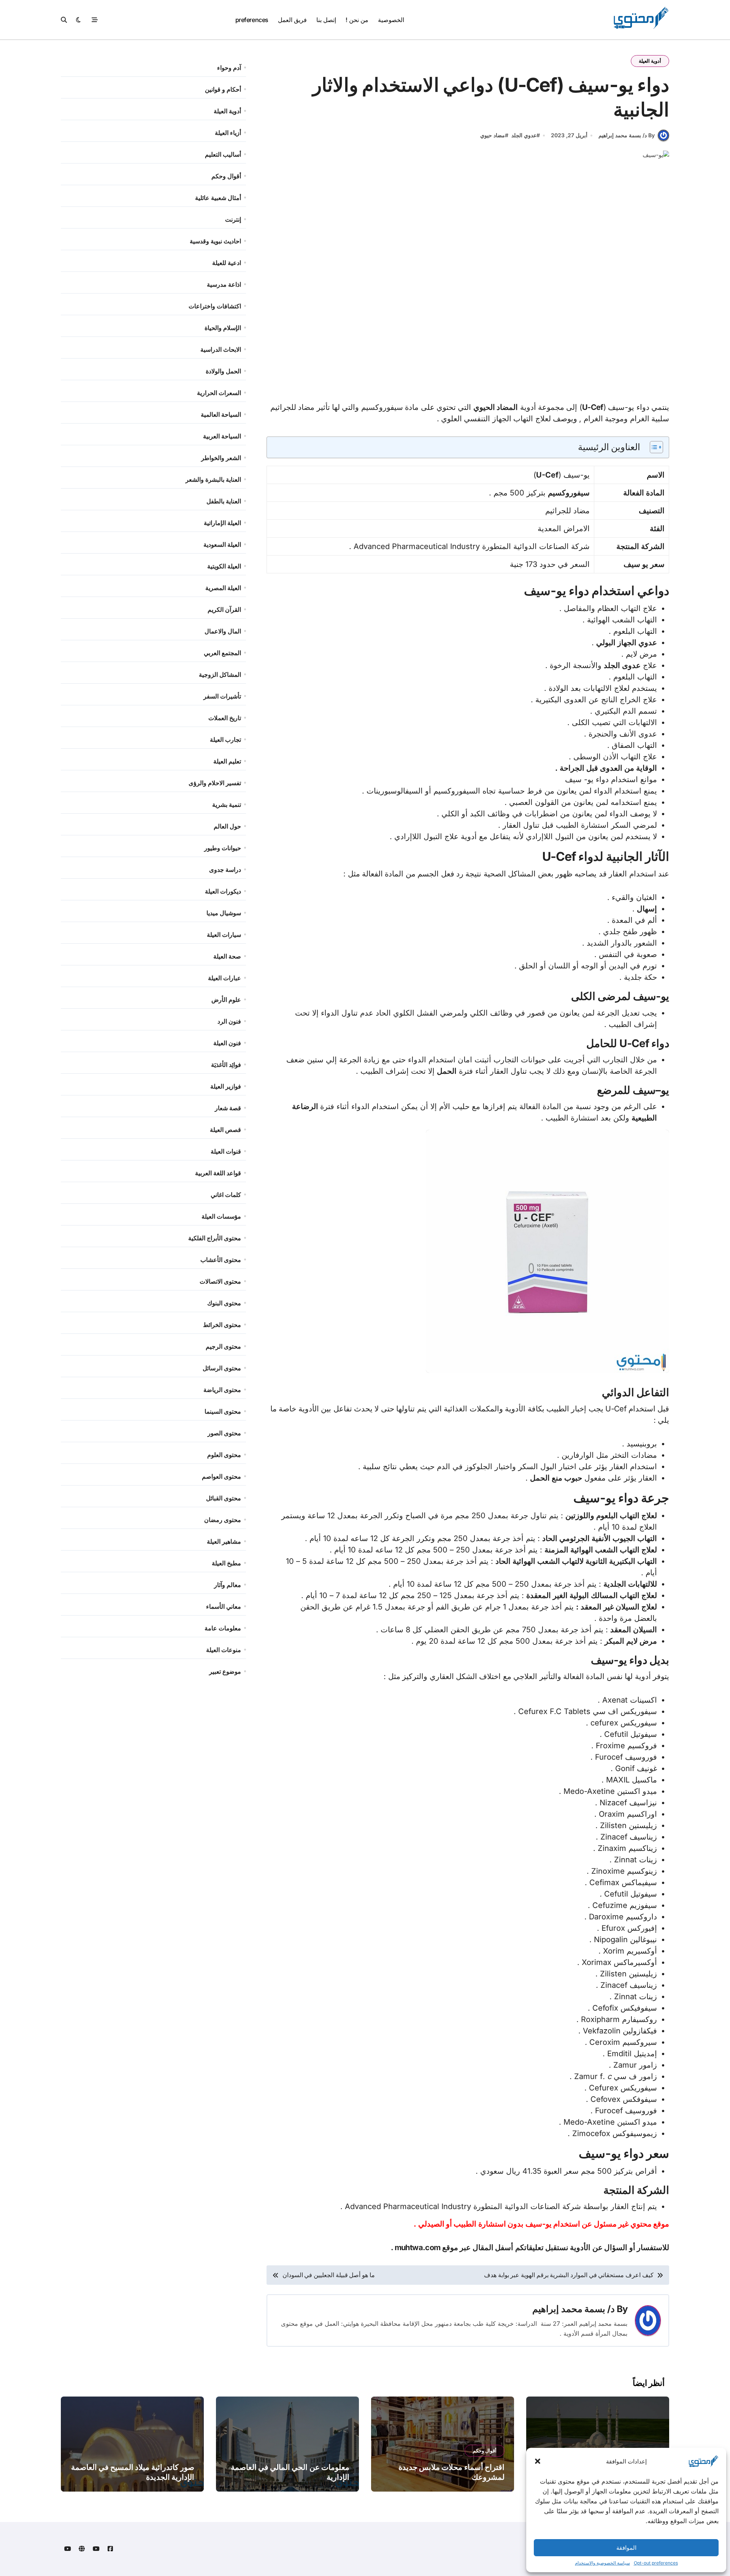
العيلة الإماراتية (222, 523)
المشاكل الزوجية (220, 675)
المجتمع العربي (222, 653)
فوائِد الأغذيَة (226, 1065)
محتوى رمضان (223, 1520)
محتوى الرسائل (222, 1368)
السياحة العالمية (221, 414)
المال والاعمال (223, 631)
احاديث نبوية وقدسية (215, 241)
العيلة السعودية (222, 544)
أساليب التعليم (223, 154)
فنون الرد (229, 1021)
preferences (252, 20)
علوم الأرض (226, 1000)
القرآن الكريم (224, 609)
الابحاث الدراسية (221, 349)
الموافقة (626, 2548)
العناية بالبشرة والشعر (213, 479)
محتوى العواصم (221, 1476)
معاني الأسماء (224, 1606)
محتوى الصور (224, 1433)
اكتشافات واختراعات (215, 306)
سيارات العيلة (224, 935)
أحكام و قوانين (223, 89)
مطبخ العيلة (226, 1563)
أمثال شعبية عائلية (218, 198)
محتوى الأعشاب (221, 1260)
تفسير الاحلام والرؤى (215, 783)
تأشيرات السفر (222, 696)
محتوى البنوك (224, 1303)
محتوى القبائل (224, 1498)
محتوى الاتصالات (220, 1281)
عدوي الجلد (524, 135)
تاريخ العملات (225, 718)
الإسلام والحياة (223, 328)
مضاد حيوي (493, 135)
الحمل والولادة (223, 371)
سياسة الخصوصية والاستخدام (602, 2563)
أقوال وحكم (226, 176)
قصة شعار (228, 1108)
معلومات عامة (223, 1628)
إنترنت (233, 219)
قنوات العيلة (226, 1151)
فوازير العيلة (226, 1086)
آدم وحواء (229, 68)
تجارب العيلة (225, 740)
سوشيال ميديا (224, 913)
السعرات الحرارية (219, 393)
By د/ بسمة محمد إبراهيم (627, 135)
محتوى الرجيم (223, 1346)
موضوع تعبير (225, 1671)
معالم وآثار (228, 1585)
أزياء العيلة (228, 133)
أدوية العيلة (650, 61)
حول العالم (227, 826)
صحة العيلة (227, 956)
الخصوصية (391, 20)
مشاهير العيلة (224, 1541)
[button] (538, 2461)
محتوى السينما (223, 1411)
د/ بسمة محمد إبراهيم (573, 2309)
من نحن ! (357, 20)
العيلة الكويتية (224, 566)
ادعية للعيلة (227, 263)
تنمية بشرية (227, 805)
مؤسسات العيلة (221, 1216)
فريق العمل (292, 20)
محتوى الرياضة (222, 1390)
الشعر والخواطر (221, 458)
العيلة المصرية (223, 588)
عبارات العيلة (225, 978)
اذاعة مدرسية (224, 284)
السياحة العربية (222, 436)
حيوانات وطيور (223, 848)
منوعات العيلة (224, 1650)
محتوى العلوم (224, 1455)
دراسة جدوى (225, 870)
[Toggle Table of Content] (653, 447)
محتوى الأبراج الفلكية (215, 1238)
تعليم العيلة (227, 761)
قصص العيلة (225, 1130)
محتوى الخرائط (222, 1325)
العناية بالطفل (224, 501)
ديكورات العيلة (223, 891)
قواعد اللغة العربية (218, 1173)
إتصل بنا (326, 20)
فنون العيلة (227, 1043)
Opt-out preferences (656, 2563)
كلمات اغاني (226, 1195)
